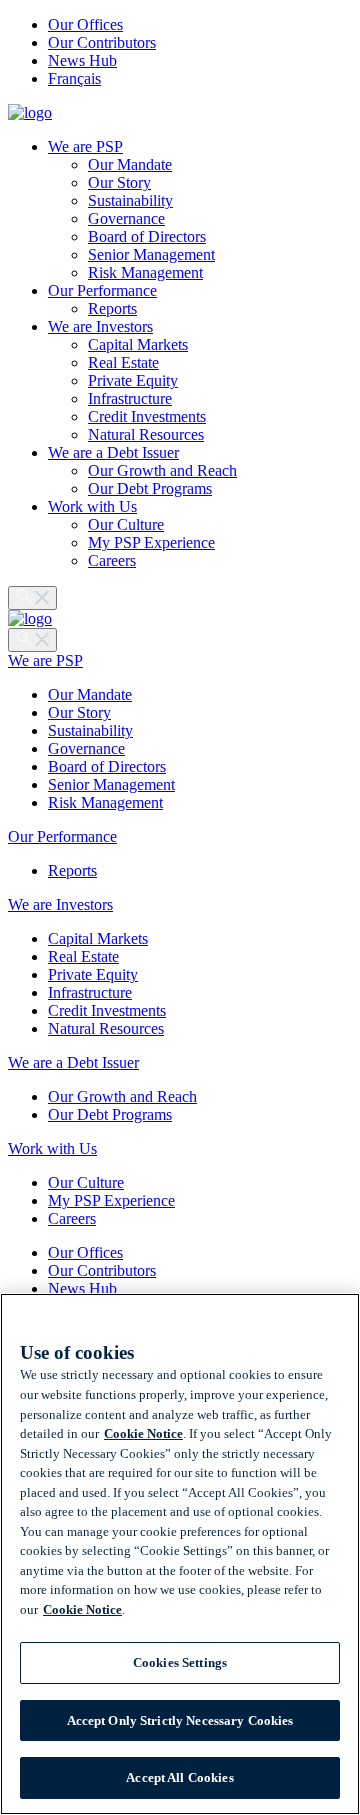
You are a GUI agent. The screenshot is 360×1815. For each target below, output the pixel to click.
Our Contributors (102, 42)
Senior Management (151, 254)
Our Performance (102, 290)
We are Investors (100, 326)
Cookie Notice (143, 1433)
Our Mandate (130, 164)
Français (74, 78)
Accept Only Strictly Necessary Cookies (180, 1720)
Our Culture (126, 524)
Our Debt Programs (150, 488)
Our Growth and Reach (162, 470)
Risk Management (145, 272)
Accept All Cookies (179, 1777)
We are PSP (85, 146)
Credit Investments (147, 416)
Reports (112, 308)
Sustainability (130, 200)
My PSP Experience (151, 542)
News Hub (82, 60)
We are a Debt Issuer (113, 452)
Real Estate (123, 362)
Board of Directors (147, 236)
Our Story (119, 182)
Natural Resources (146, 434)
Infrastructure (130, 398)
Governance (126, 218)
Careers (112, 560)
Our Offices (85, 24)
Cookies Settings (180, 1662)
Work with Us (92, 506)
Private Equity (133, 380)
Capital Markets (138, 344)
